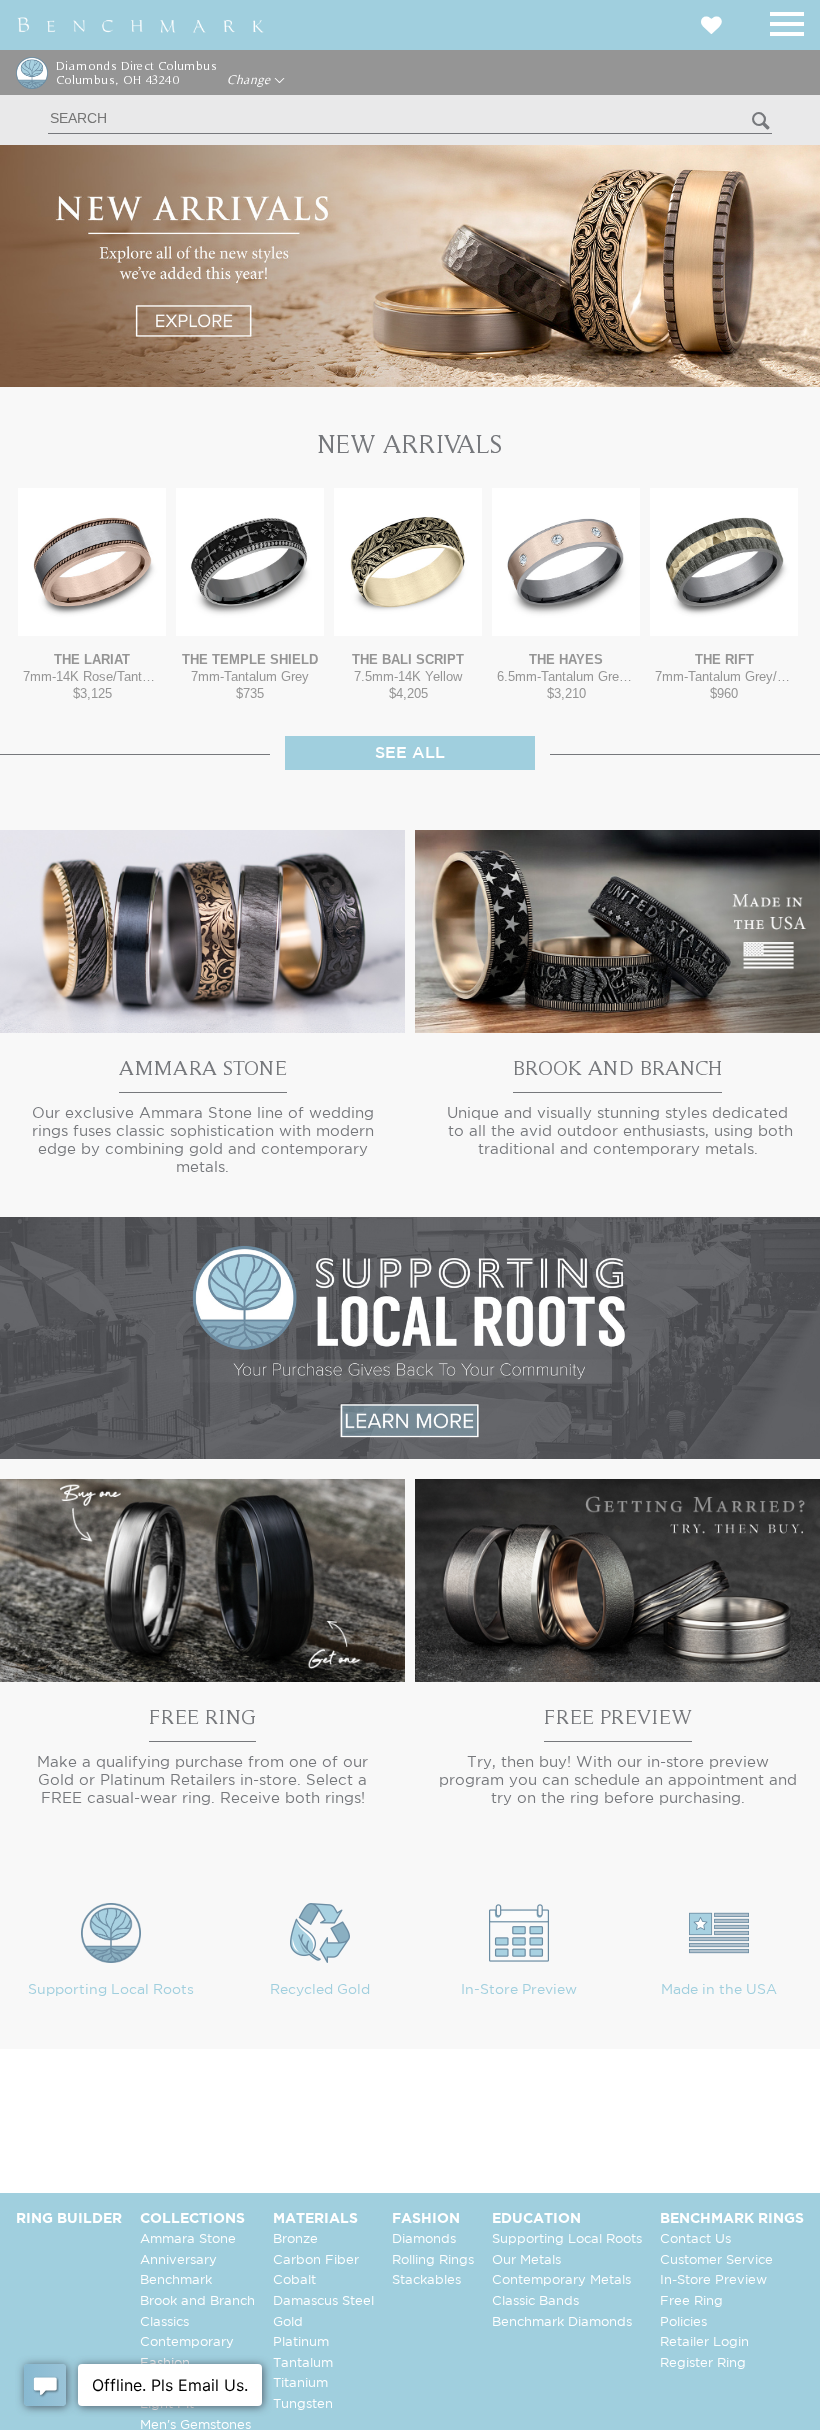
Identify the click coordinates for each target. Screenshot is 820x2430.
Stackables (426, 2280)
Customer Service (716, 2260)
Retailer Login (704, 2342)
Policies (683, 2322)
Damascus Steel (323, 2301)
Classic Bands (535, 2301)
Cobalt (294, 2280)
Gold (288, 2322)
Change (250, 80)
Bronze (295, 2239)
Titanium (300, 2383)
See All (410, 753)
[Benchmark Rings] (141, 25)
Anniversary (178, 2260)
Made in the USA (719, 1990)
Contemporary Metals (561, 2280)
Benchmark (176, 2280)
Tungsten (303, 2404)
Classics (164, 2322)
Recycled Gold (320, 1990)
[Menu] (787, 20)
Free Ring (691, 2301)
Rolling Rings (433, 2260)
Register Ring (703, 2363)
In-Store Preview (519, 1990)
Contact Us (695, 2239)
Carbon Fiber (316, 2260)
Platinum (301, 2342)
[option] (92, 594)
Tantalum (303, 2363)
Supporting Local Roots (111, 1990)
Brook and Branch (197, 2301)
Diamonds (424, 2239)
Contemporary (187, 2342)
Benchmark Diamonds (562, 2322)
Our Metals (526, 2260)
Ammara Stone (188, 2239)
